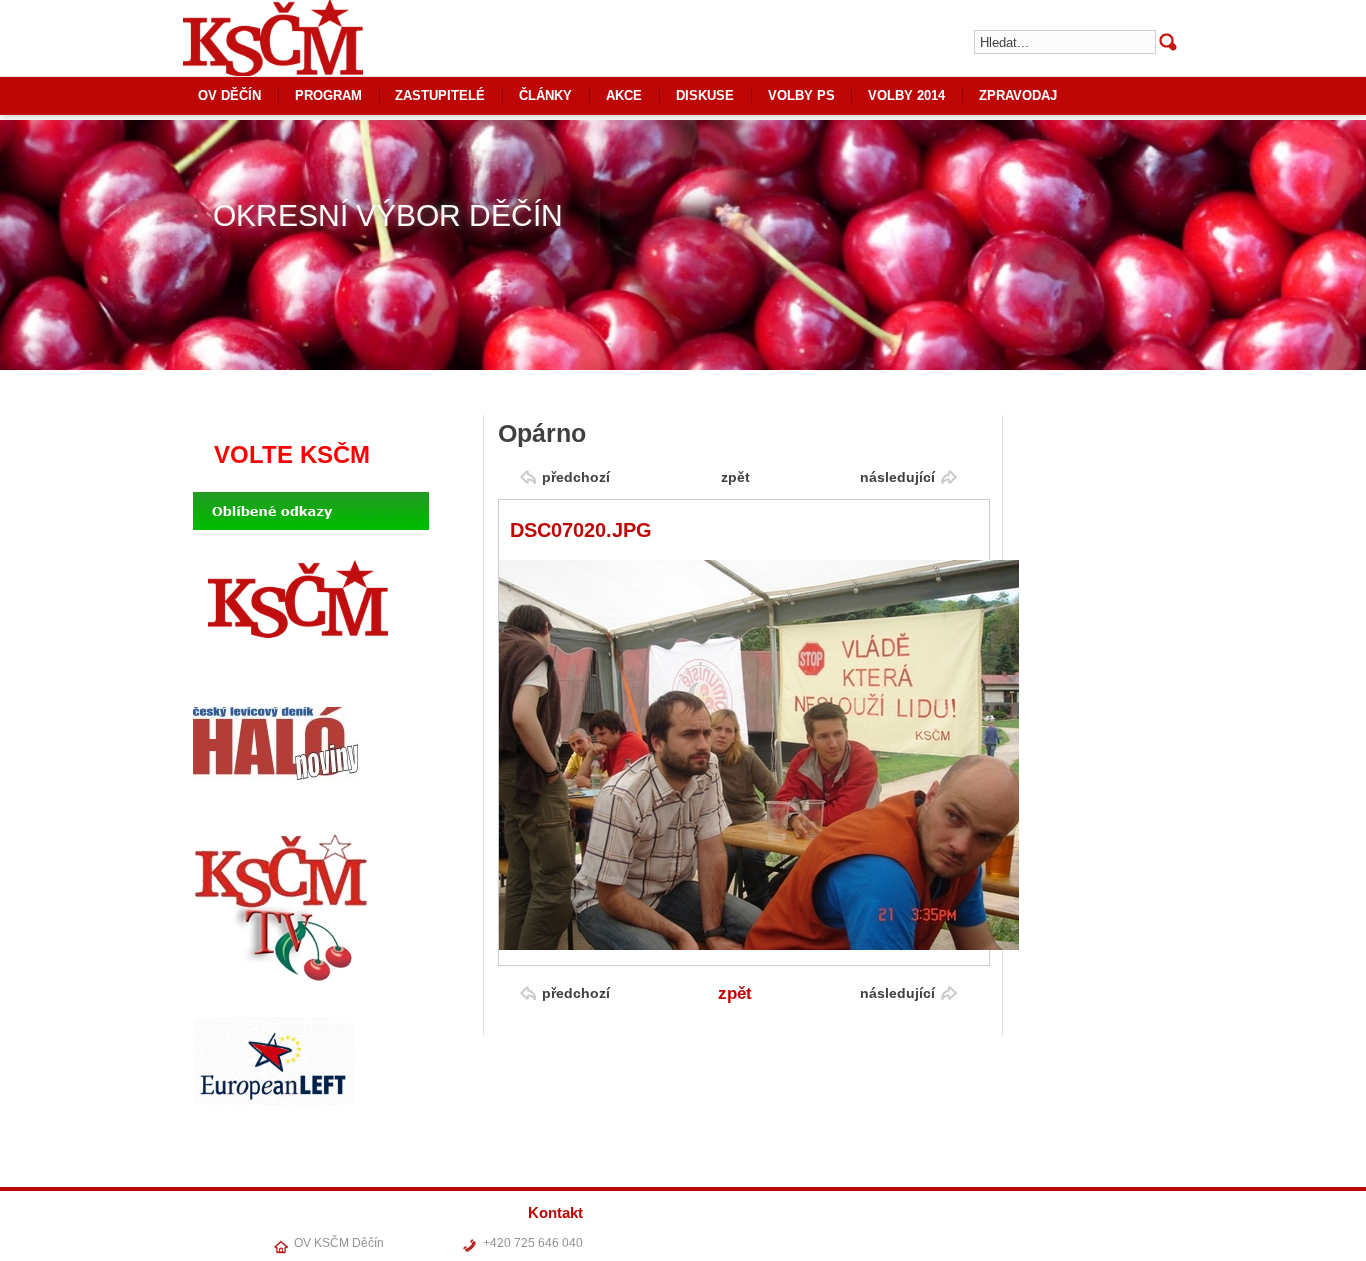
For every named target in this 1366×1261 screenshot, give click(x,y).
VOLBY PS (801, 95)
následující (897, 477)
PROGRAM (328, 95)
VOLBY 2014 (906, 95)
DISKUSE (705, 95)
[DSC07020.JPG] (759, 946)
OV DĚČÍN (229, 95)
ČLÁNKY (545, 95)
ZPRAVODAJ (1018, 95)
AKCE (624, 95)
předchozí (576, 477)
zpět (735, 477)
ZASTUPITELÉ (440, 95)
